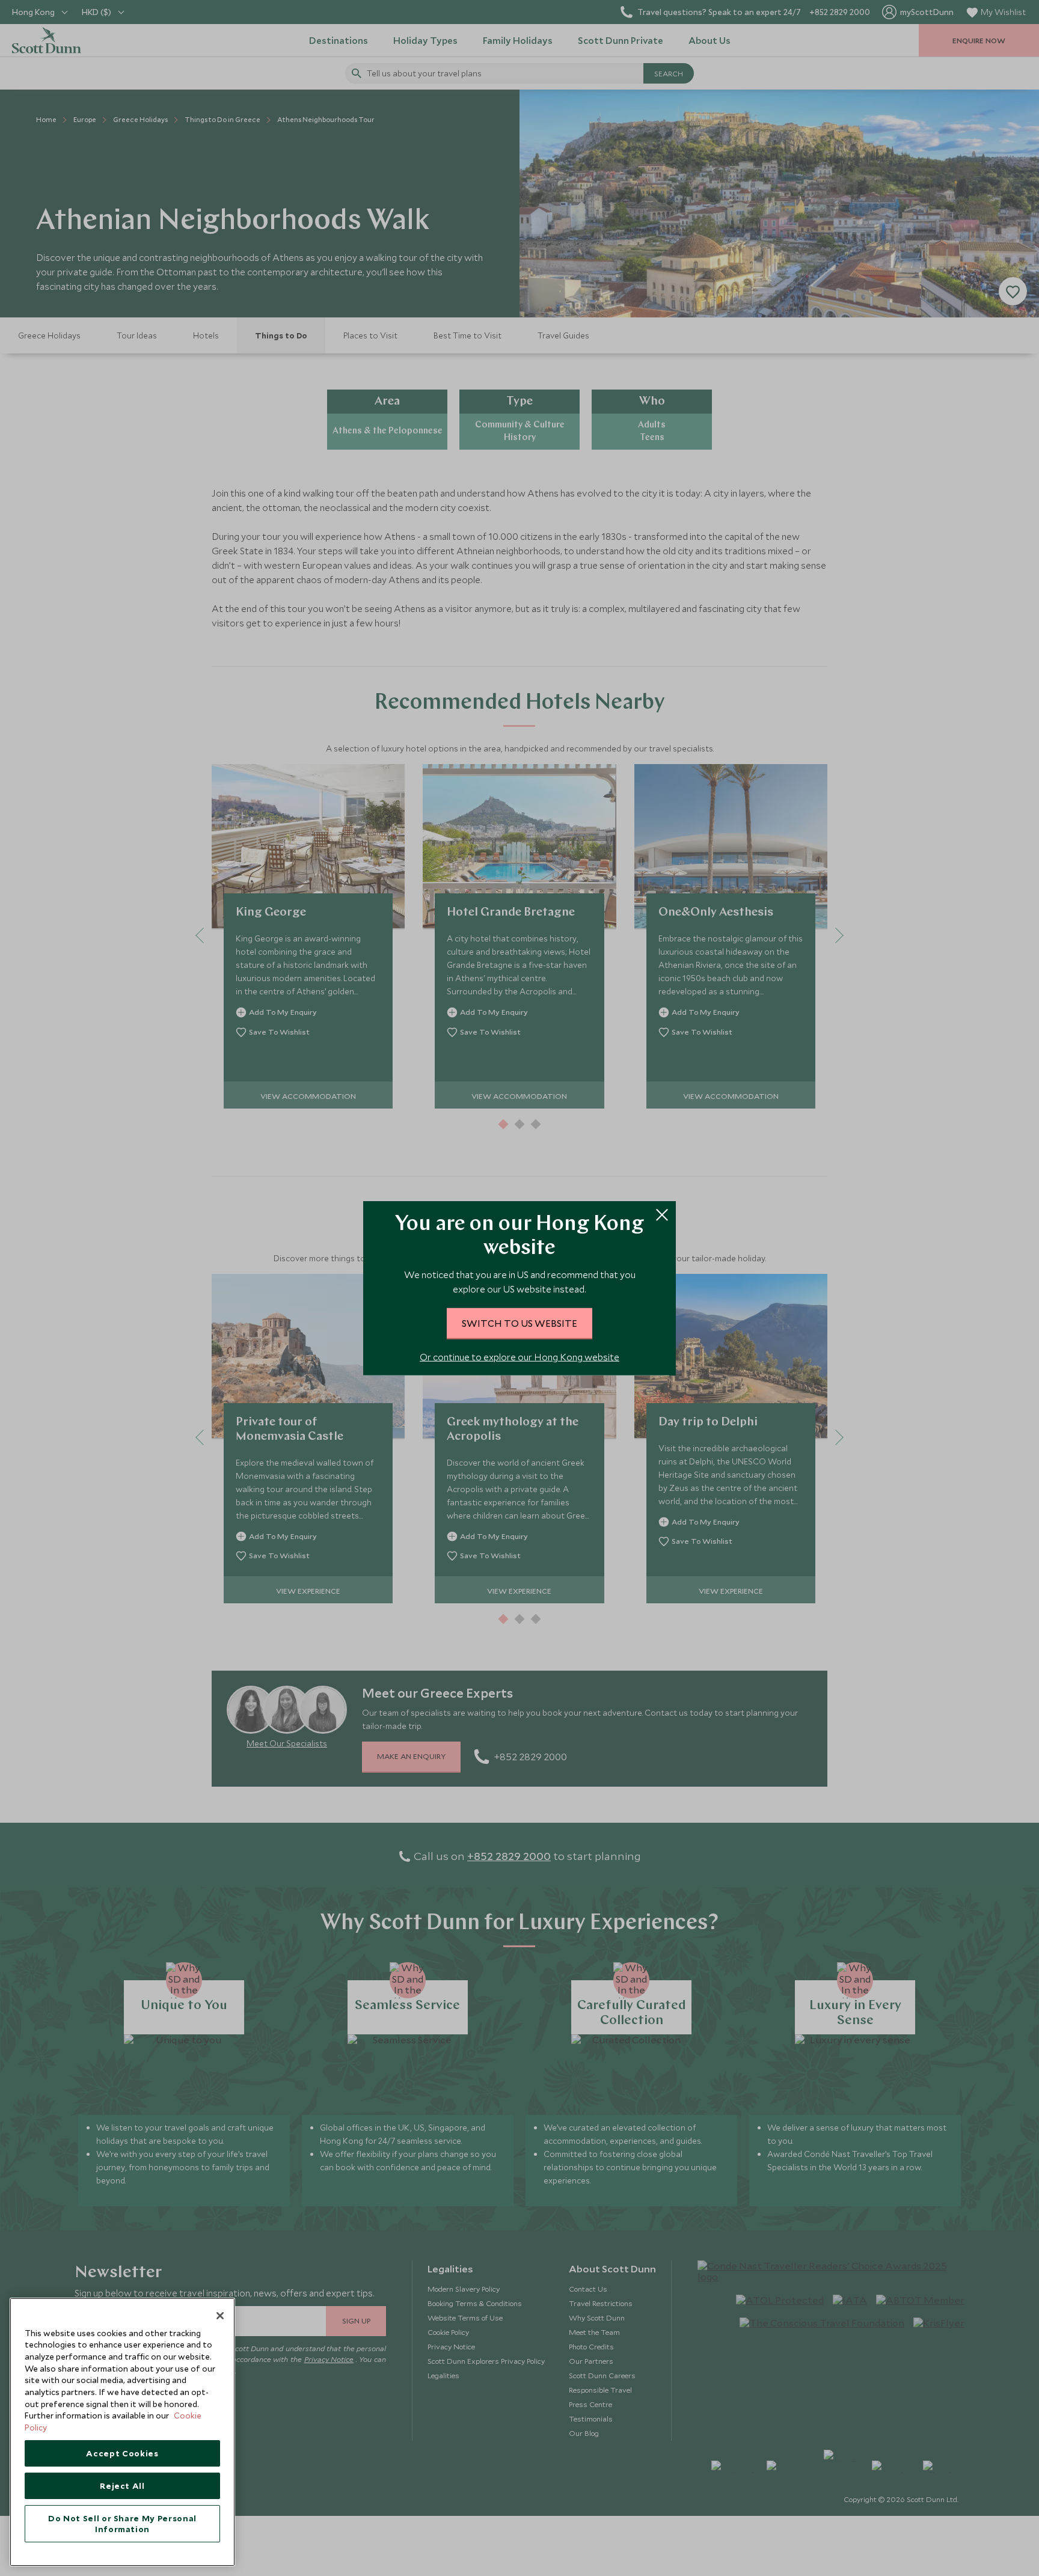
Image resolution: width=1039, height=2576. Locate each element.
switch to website (519, 1323)
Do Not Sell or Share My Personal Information (122, 2524)
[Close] (220, 2316)
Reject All (122, 2486)
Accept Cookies (122, 2453)
